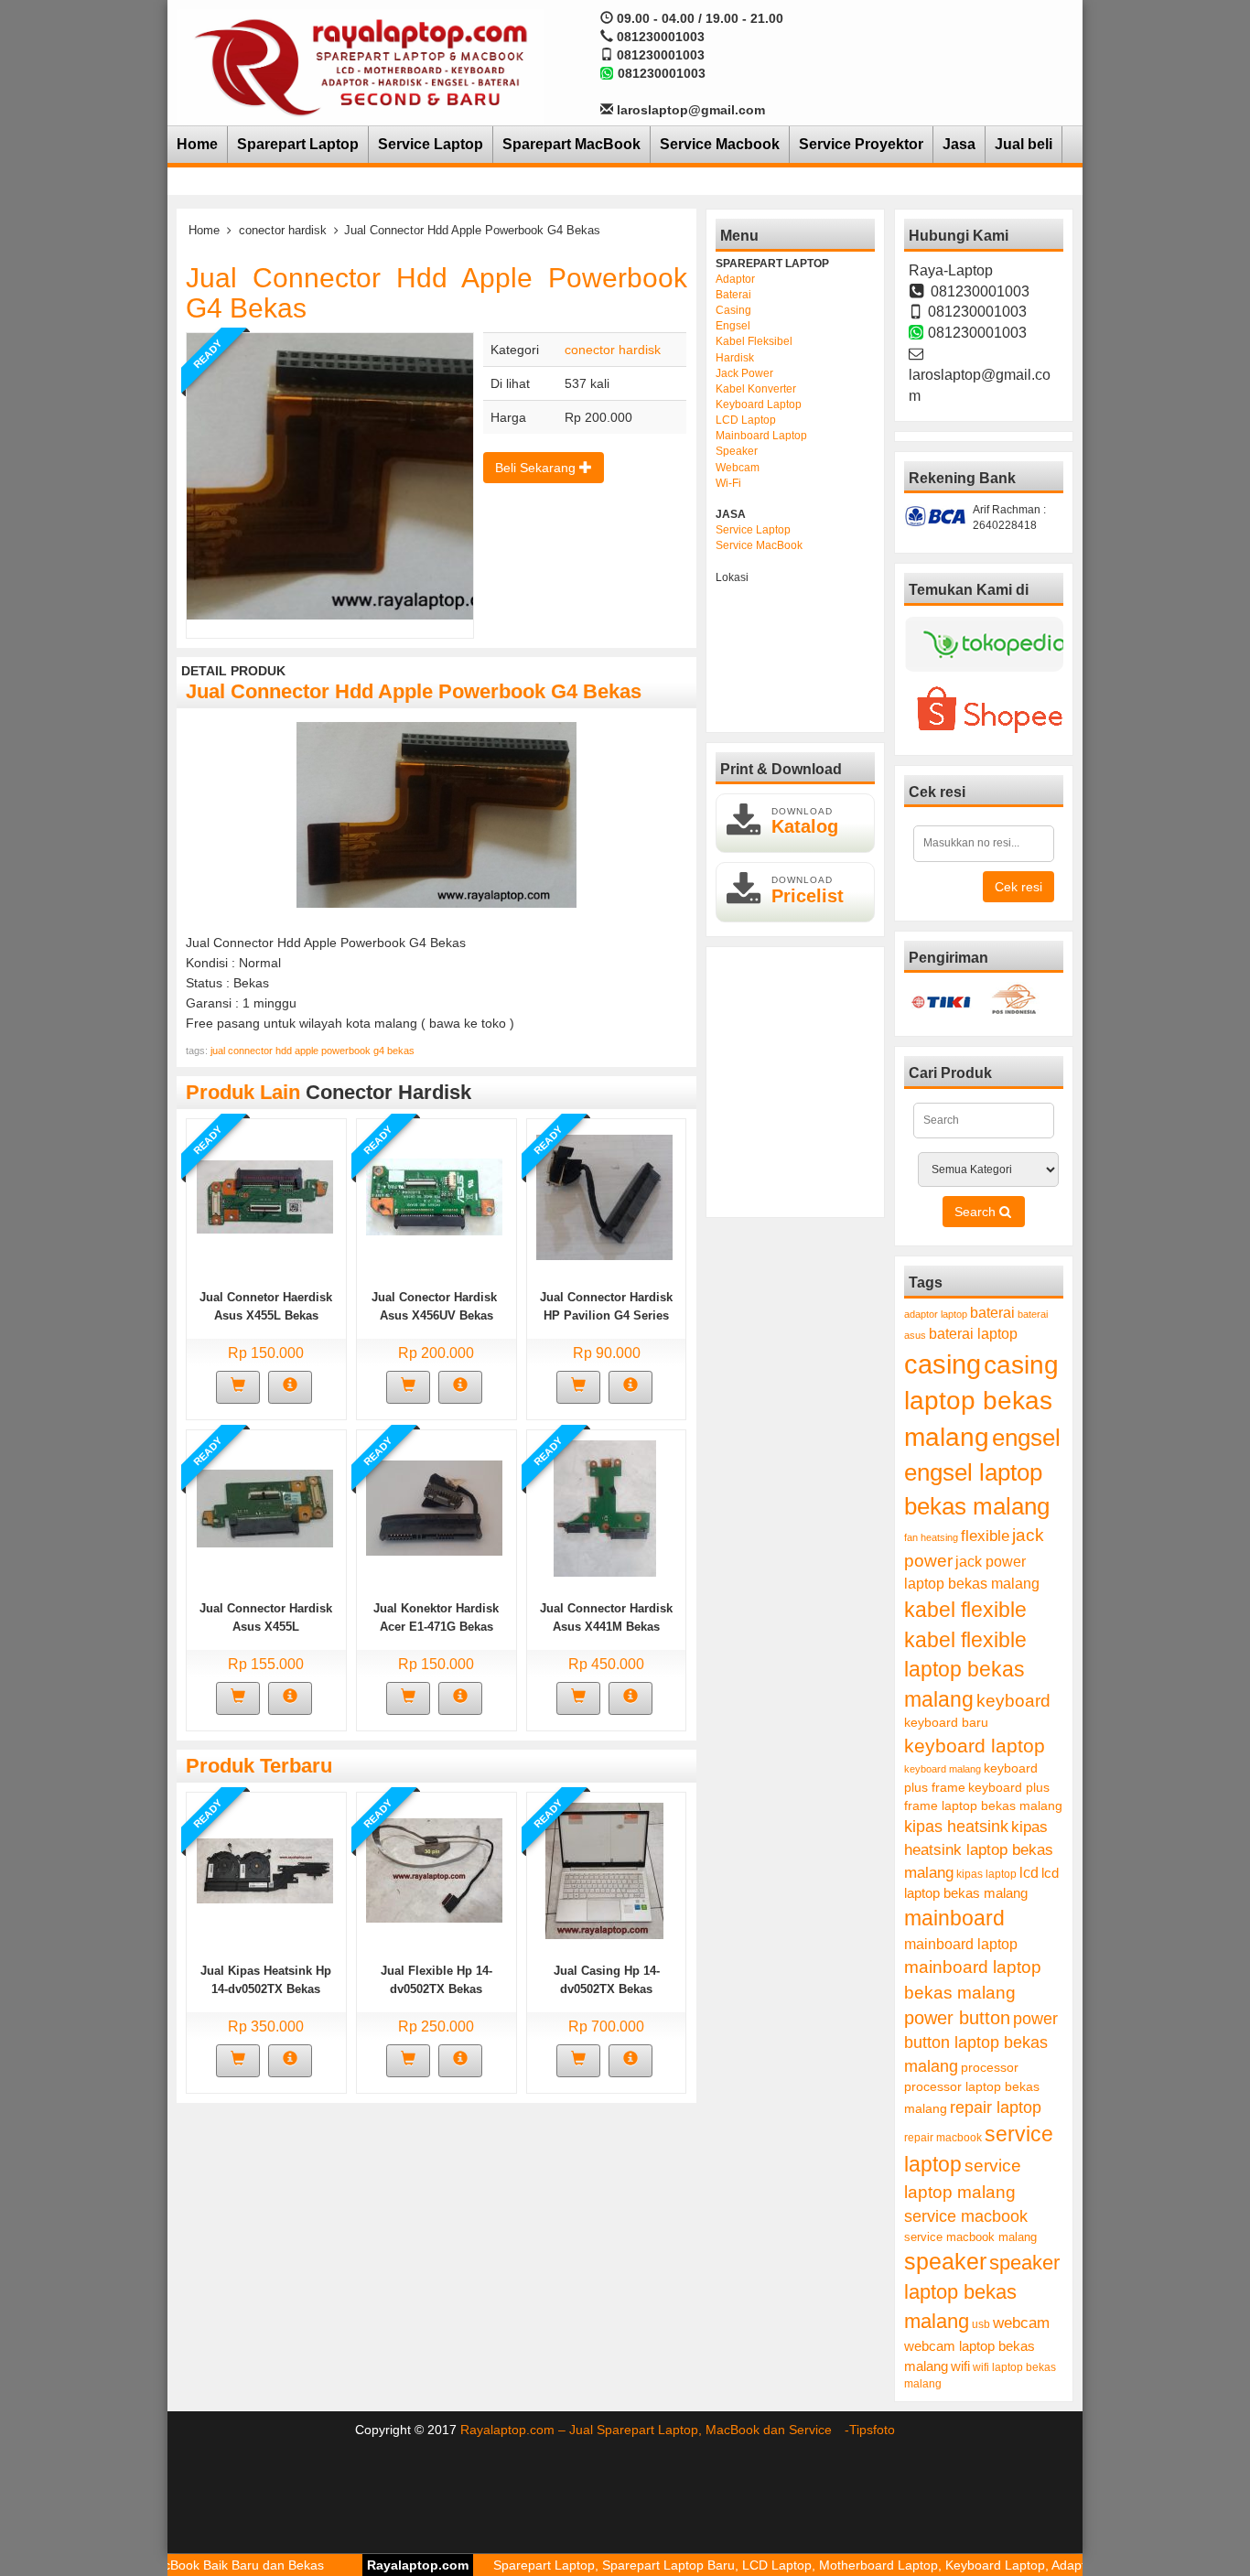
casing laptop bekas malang (981, 1401)
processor (990, 2067)
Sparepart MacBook (571, 144)
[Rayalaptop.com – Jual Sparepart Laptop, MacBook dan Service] (361, 66)
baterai (992, 1313)
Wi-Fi (728, 483)
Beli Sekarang (537, 468)
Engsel (733, 326)
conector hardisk (283, 230)
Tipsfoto (872, 2430)
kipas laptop (986, 1874)
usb (981, 2324)
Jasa (959, 144)
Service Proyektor (861, 144)
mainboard (954, 1918)
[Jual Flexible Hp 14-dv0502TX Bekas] (434, 1870)
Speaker (737, 451)
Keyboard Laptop (759, 404)
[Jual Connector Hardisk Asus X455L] (265, 1507)
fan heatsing (931, 1537)
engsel (1026, 1438)
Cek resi (1018, 887)
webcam (1021, 2323)
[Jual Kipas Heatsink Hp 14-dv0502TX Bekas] (265, 1870)
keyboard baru (946, 1723)
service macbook (966, 2216)
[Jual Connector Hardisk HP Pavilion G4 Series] (604, 1196)
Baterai (733, 295)
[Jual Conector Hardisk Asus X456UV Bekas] (434, 1196)
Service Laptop (431, 144)
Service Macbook (720, 144)
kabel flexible (965, 1610)
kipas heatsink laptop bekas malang (979, 1849)
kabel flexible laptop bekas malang (965, 1670)
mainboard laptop (961, 1944)
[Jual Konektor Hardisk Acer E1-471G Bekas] (434, 1507)
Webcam (738, 468)
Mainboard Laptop (761, 436)
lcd (1029, 1872)
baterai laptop (973, 1333)
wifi (960, 2366)
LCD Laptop (746, 420)
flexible (985, 1536)
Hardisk (735, 358)
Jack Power (744, 373)
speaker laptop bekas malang (982, 2292)
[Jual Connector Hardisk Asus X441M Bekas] (605, 1507)
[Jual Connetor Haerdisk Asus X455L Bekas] (265, 1196)
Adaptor (735, 279)
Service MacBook (759, 545)
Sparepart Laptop (298, 144)
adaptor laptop (936, 1314)
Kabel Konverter (756, 389)
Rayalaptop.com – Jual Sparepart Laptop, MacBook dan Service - (655, 2430)
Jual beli (1024, 144)
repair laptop (996, 2107)
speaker (945, 2262)
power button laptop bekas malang (981, 2042)
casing (943, 1364)
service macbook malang (970, 2237)
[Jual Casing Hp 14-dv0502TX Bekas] (604, 1870)
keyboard (1013, 1701)
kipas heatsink (956, 1827)
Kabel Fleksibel (754, 341)
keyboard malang (943, 1769)
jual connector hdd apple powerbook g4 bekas (312, 1051)
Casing (733, 310)
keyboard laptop (975, 1746)
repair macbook (943, 2138)
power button (957, 2018)
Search (977, 1212)
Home (197, 144)
